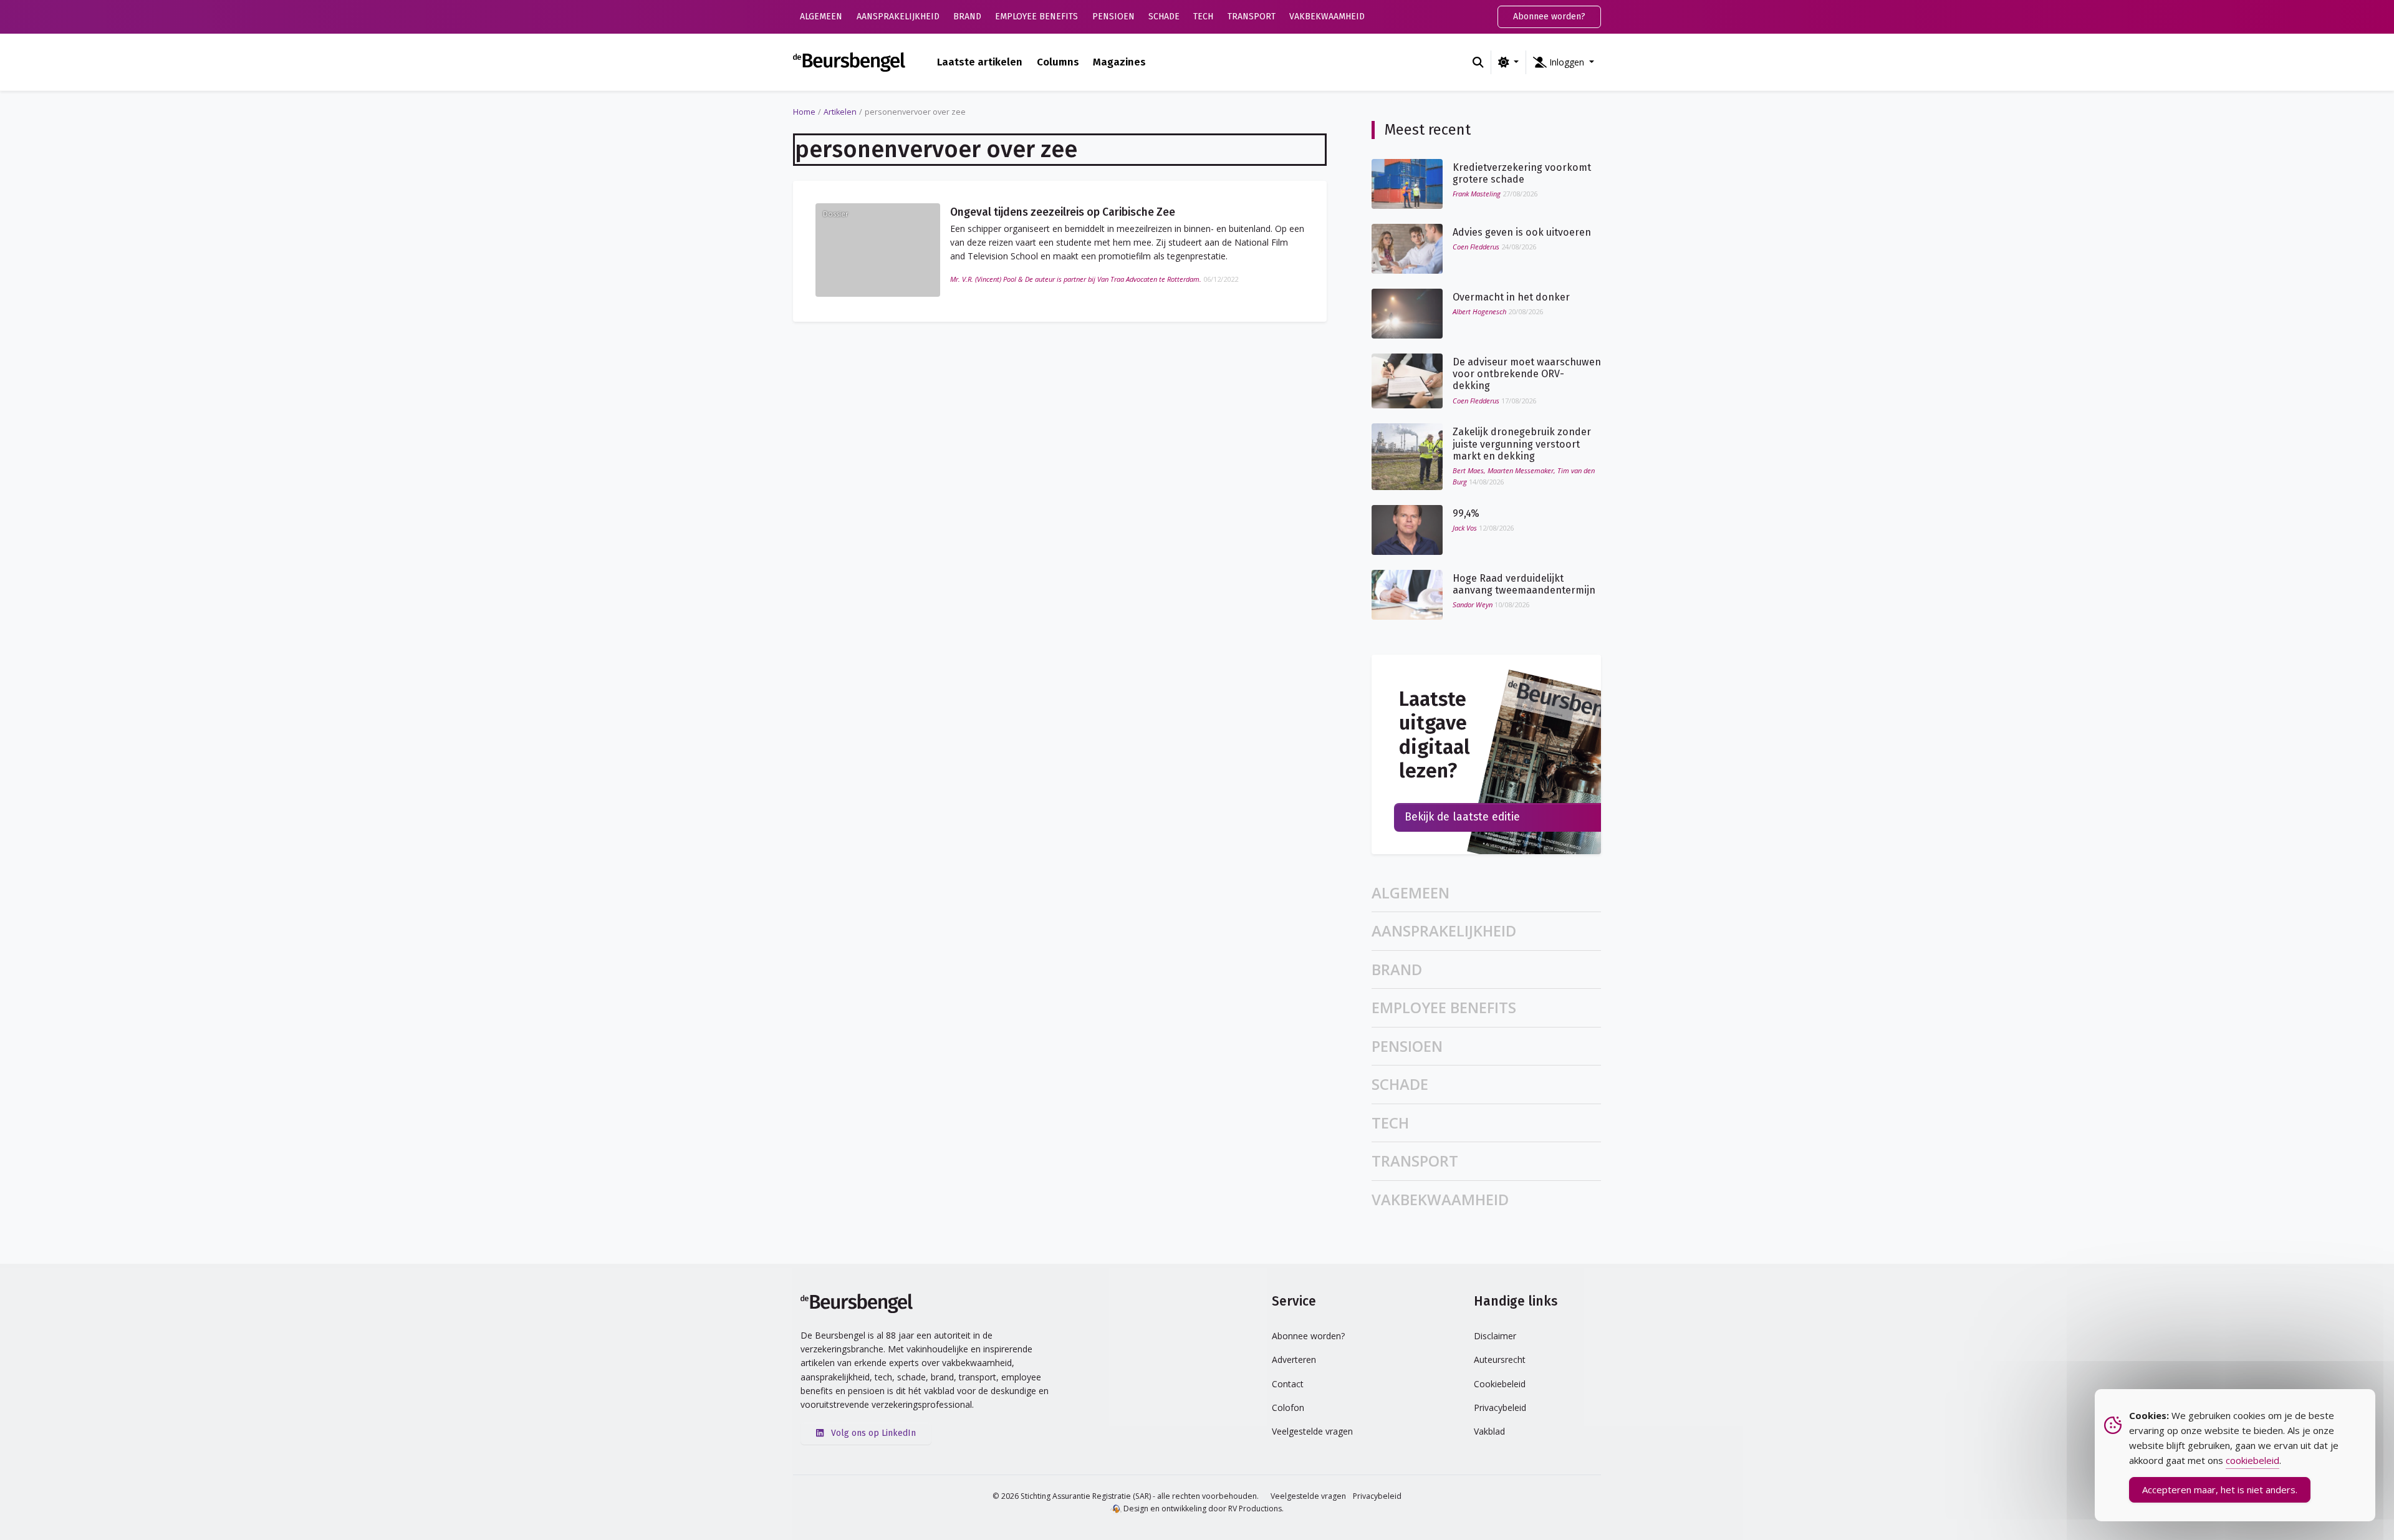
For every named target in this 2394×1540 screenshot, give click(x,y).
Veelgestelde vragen (1312, 1431)
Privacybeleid (1500, 1408)
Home (804, 112)
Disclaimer (1495, 1336)
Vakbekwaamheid (1327, 17)
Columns (1058, 62)
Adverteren (1294, 1360)
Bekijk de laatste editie (1462, 817)
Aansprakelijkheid (898, 17)
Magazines (1119, 62)
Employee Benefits (1036, 17)
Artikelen (840, 112)
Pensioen (1113, 17)
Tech (1203, 17)
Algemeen (821, 17)
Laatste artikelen (980, 62)
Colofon (1288, 1408)
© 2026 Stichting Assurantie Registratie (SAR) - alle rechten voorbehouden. (1126, 1496)
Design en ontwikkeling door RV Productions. (1203, 1509)
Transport (1252, 17)
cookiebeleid (2252, 1460)
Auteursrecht (1500, 1360)
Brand (967, 17)
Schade (1164, 17)
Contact (1288, 1384)
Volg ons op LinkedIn (872, 1433)
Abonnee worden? (1549, 17)
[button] (1564, 62)
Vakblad (1489, 1431)
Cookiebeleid (1500, 1384)
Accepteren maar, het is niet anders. (2220, 1489)
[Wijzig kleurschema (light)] (1508, 62)
